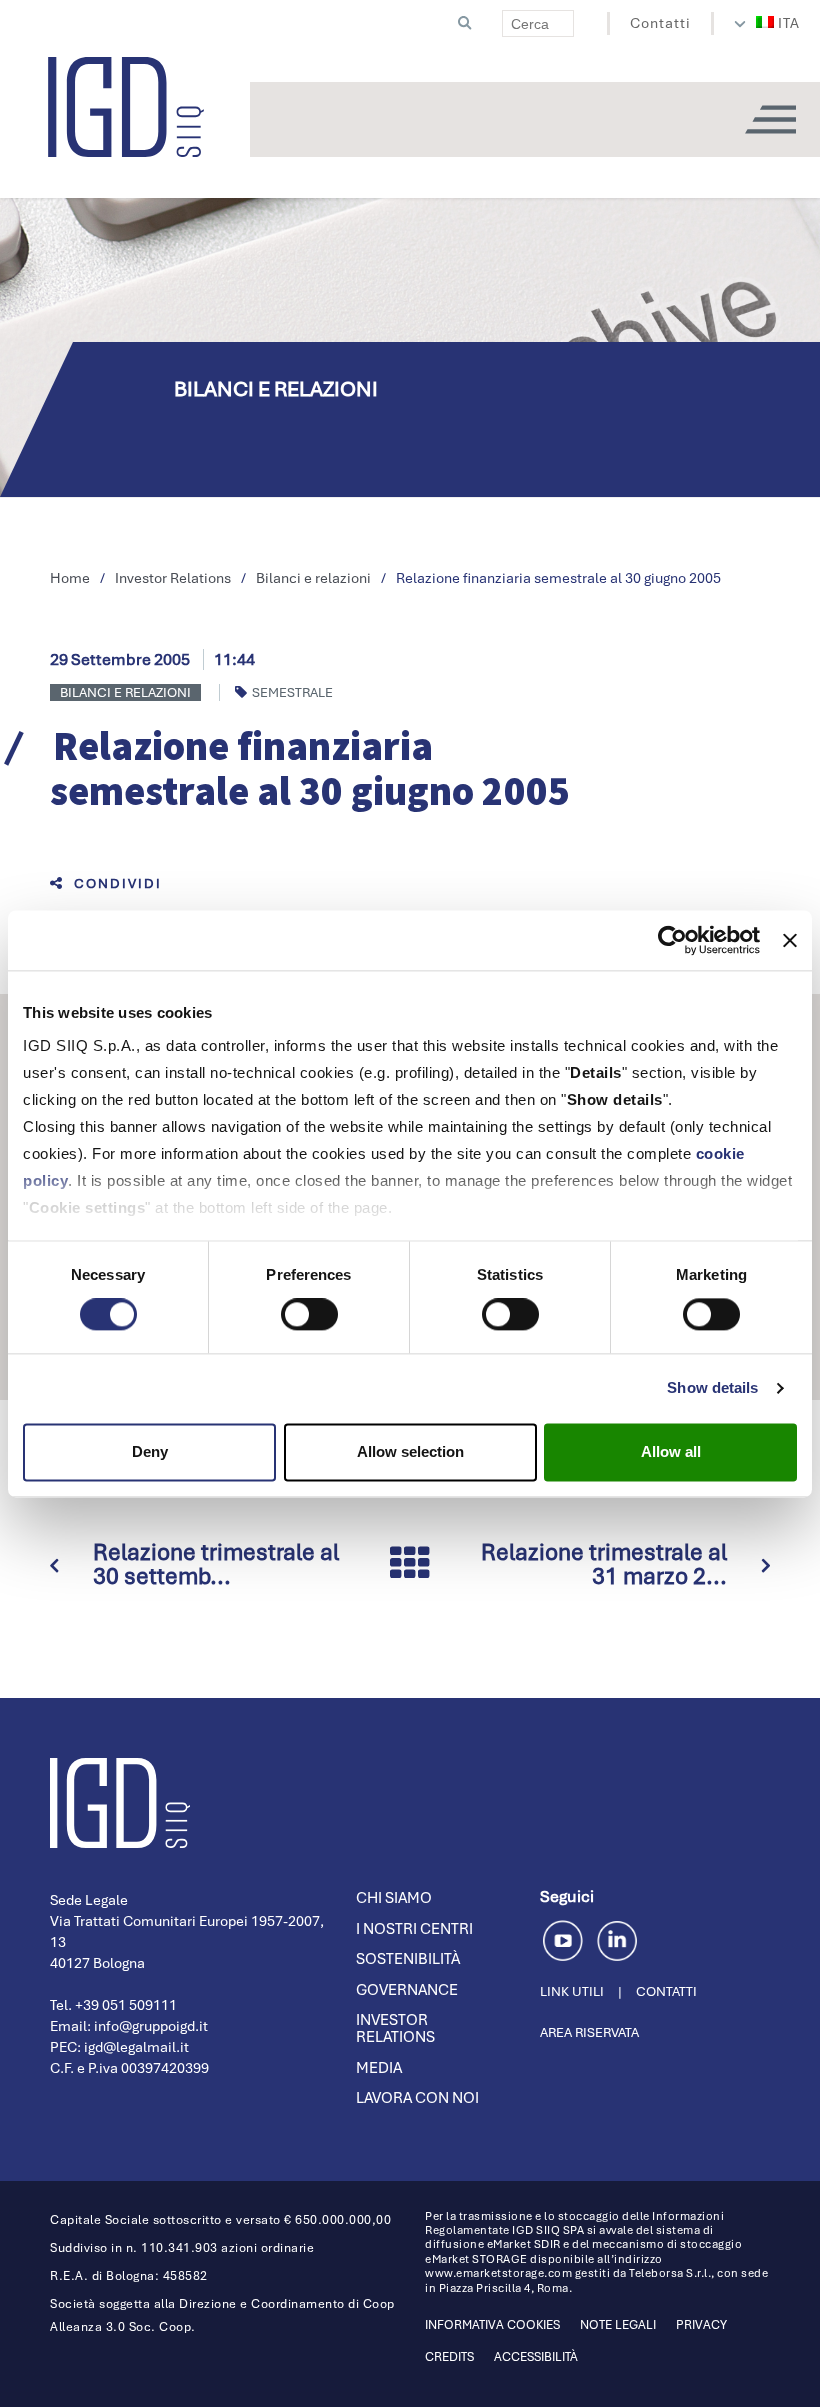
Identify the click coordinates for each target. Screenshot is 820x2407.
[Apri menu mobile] (770, 119)
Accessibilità (536, 2357)
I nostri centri (414, 1929)
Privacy (701, 2325)
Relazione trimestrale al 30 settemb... (216, 1564)
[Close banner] (790, 940)
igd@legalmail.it (136, 2047)
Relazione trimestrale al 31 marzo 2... (604, 1564)
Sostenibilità (408, 1959)
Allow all (671, 1451)
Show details (712, 1388)
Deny (150, 1451)
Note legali (618, 2325)
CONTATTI (666, 1991)
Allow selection (410, 1451)
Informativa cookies (492, 2325)
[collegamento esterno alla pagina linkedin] (617, 1937)
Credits (449, 2357)
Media (379, 2068)
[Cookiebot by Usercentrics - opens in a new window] (672, 940)
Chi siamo (394, 1898)
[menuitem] (778, 23)
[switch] (309, 1315)
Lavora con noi (417, 2098)
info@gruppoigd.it (151, 2026)
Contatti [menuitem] (660, 23)
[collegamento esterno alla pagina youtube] (566, 1937)
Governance (407, 1990)
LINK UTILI (572, 1991)
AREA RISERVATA (589, 2032)
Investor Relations (395, 2029)
